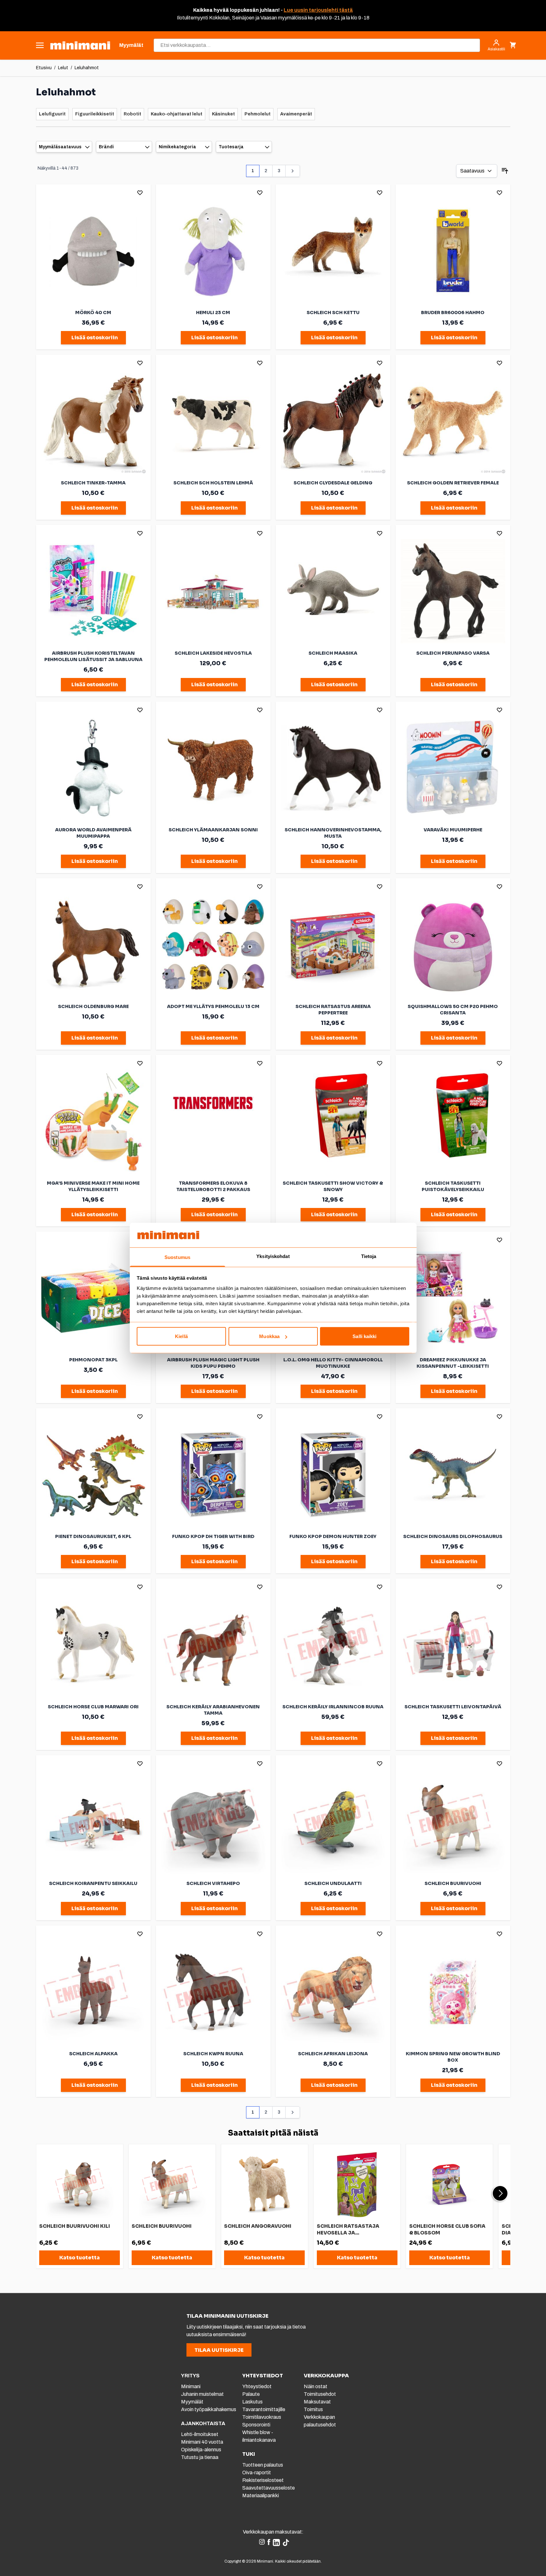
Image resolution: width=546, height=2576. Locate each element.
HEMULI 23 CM (213, 313)
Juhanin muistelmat (202, 2394)
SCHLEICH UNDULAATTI (333, 1883)
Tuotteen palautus (263, 2465)
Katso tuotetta (80, 2258)
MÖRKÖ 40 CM (93, 313)
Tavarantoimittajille (264, 2409)
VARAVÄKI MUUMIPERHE (453, 830)
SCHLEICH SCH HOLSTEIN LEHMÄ (213, 483)
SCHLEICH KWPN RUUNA (213, 2054)
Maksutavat (317, 2402)
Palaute (251, 2394)
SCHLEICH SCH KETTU (333, 313)
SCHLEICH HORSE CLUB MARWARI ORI (93, 1707)
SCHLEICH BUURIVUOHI (453, 1883)
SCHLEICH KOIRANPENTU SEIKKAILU (93, 1883)
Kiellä (181, 1336)
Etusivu (44, 68)
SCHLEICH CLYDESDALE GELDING (333, 483)
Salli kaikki (364, 1336)
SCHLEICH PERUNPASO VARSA (453, 653)
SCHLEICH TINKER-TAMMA (93, 483)
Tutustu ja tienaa (200, 2457)
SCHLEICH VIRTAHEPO (213, 1883)
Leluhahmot (87, 68)
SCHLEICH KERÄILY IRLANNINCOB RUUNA (333, 1707)
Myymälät (192, 2402)
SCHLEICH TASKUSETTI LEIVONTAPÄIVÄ (453, 1707)
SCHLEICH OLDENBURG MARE (93, 1006)
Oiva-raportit (257, 2473)
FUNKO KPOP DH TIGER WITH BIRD (213, 1536)
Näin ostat (316, 2386)
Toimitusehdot (320, 2394)
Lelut (63, 68)
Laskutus (252, 2402)
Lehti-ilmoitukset (200, 2434)
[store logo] (80, 45)
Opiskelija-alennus (201, 2450)
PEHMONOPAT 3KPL (93, 1360)
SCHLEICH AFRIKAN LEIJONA (333, 2054)
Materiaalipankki (261, 2495)
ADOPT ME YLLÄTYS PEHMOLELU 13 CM (213, 1006)
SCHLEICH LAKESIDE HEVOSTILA (213, 653)
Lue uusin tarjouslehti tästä (318, 10)
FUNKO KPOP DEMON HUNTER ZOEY (333, 1536)
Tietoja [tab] (369, 1256)
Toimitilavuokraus (262, 2417)
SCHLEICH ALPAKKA (93, 2054)
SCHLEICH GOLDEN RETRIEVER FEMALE (453, 483)
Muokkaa (269, 1336)
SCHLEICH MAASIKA (333, 653)
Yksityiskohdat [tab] (273, 1256)
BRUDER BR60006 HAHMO (453, 313)
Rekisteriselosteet (263, 2480)
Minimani (191, 2386)
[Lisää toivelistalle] (140, 193)
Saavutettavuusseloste (269, 2488)
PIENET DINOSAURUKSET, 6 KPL (93, 1536)
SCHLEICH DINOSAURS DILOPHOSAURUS (453, 1536)
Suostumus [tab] (177, 1257)
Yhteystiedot (257, 2386)
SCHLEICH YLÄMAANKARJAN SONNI (213, 830)
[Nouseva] (505, 171)
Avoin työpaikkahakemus (209, 2409)
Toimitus (313, 2409)
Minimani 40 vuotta (202, 2442)
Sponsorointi (256, 2425)
